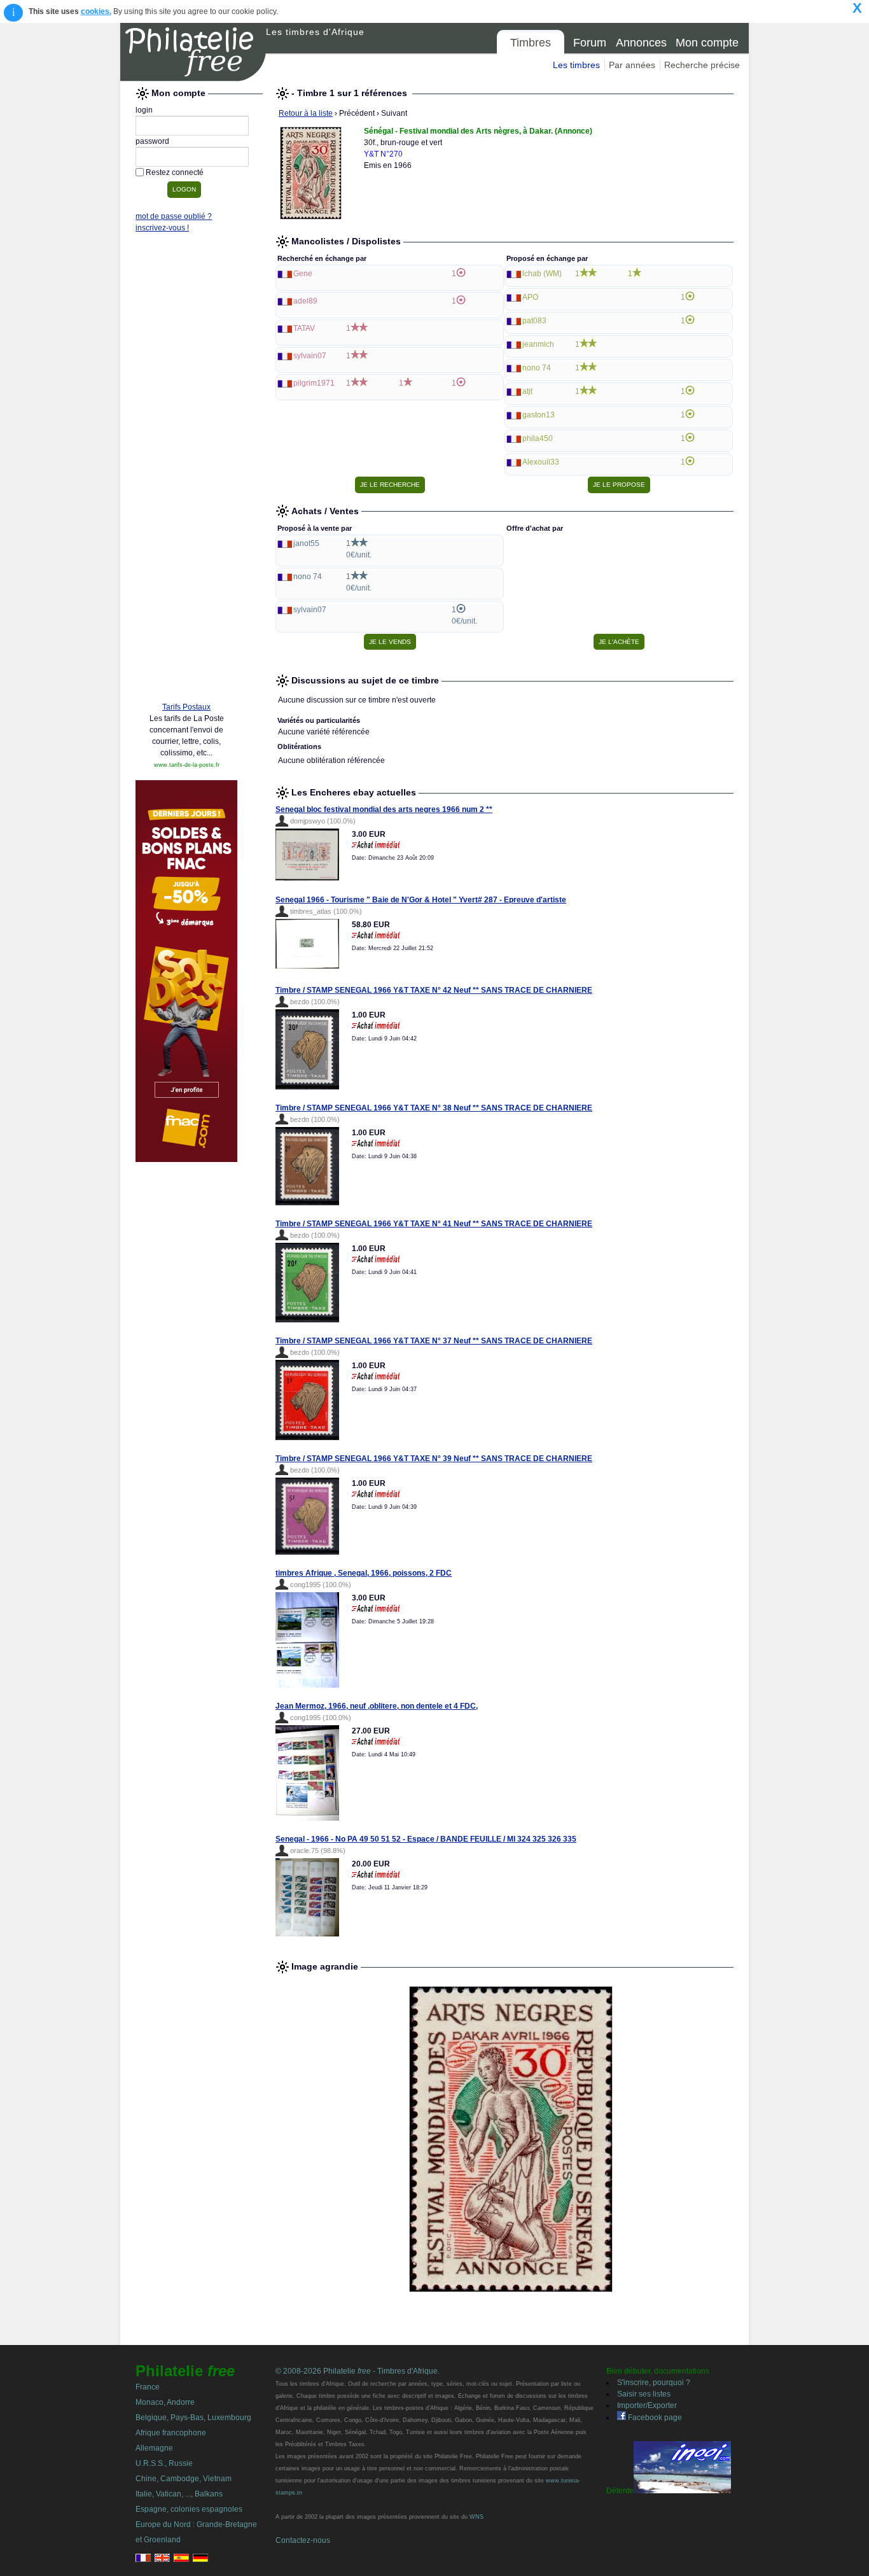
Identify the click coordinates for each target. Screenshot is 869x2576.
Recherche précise (702, 65)
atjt (527, 391)
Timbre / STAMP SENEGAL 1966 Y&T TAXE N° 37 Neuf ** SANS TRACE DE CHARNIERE (434, 1341)
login (144, 110)
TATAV (304, 328)
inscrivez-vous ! (162, 228)
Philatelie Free (193, 52)
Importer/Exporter (647, 2405)
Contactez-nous (303, 2540)
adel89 (305, 301)
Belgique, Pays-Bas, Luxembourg (193, 2418)
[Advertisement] (186, 498)
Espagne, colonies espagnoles (189, 2509)
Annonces (641, 43)
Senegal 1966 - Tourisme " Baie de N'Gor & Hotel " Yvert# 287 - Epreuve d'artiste (421, 900)
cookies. (96, 11)
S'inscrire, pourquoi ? (654, 2383)
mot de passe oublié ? (174, 216)
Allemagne (154, 2448)
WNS (476, 2517)
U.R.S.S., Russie (164, 2463)
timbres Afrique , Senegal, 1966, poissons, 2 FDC (364, 1573)
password (152, 141)
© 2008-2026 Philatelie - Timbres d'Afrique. (358, 2371)
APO (530, 297)
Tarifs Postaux (186, 707)
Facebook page (654, 2418)
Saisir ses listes (644, 2394)
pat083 (534, 321)
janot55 (306, 543)
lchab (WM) (542, 274)
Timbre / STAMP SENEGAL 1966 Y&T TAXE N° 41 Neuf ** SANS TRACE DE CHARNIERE (434, 1224)
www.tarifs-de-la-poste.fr (187, 765)
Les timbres (576, 65)
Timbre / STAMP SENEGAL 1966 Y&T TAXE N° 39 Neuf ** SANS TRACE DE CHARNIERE (434, 1459)
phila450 (538, 438)
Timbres (531, 43)
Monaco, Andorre (165, 2402)
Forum (590, 43)
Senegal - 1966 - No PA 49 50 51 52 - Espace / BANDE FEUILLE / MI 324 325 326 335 (426, 1839)
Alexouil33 (541, 462)
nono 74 (537, 368)
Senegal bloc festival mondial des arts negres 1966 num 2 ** (384, 809)
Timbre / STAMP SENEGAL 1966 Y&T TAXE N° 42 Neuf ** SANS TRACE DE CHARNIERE (434, 990)
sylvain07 (310, 356)
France (148, 2387)
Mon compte (707, 43)
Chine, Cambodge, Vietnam (184, 2479)
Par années (632, 65)
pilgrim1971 (314, 383)
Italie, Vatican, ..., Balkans (179, 2494)
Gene (303, 274)
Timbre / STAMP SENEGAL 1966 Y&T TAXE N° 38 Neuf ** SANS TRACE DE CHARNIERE (434, 1108)
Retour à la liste (306, 113)
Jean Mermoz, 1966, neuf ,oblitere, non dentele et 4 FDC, (377, 1706)
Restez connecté (175, 172)
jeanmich (538, 344)
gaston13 (539, 415)
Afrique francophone (171, 2433)
